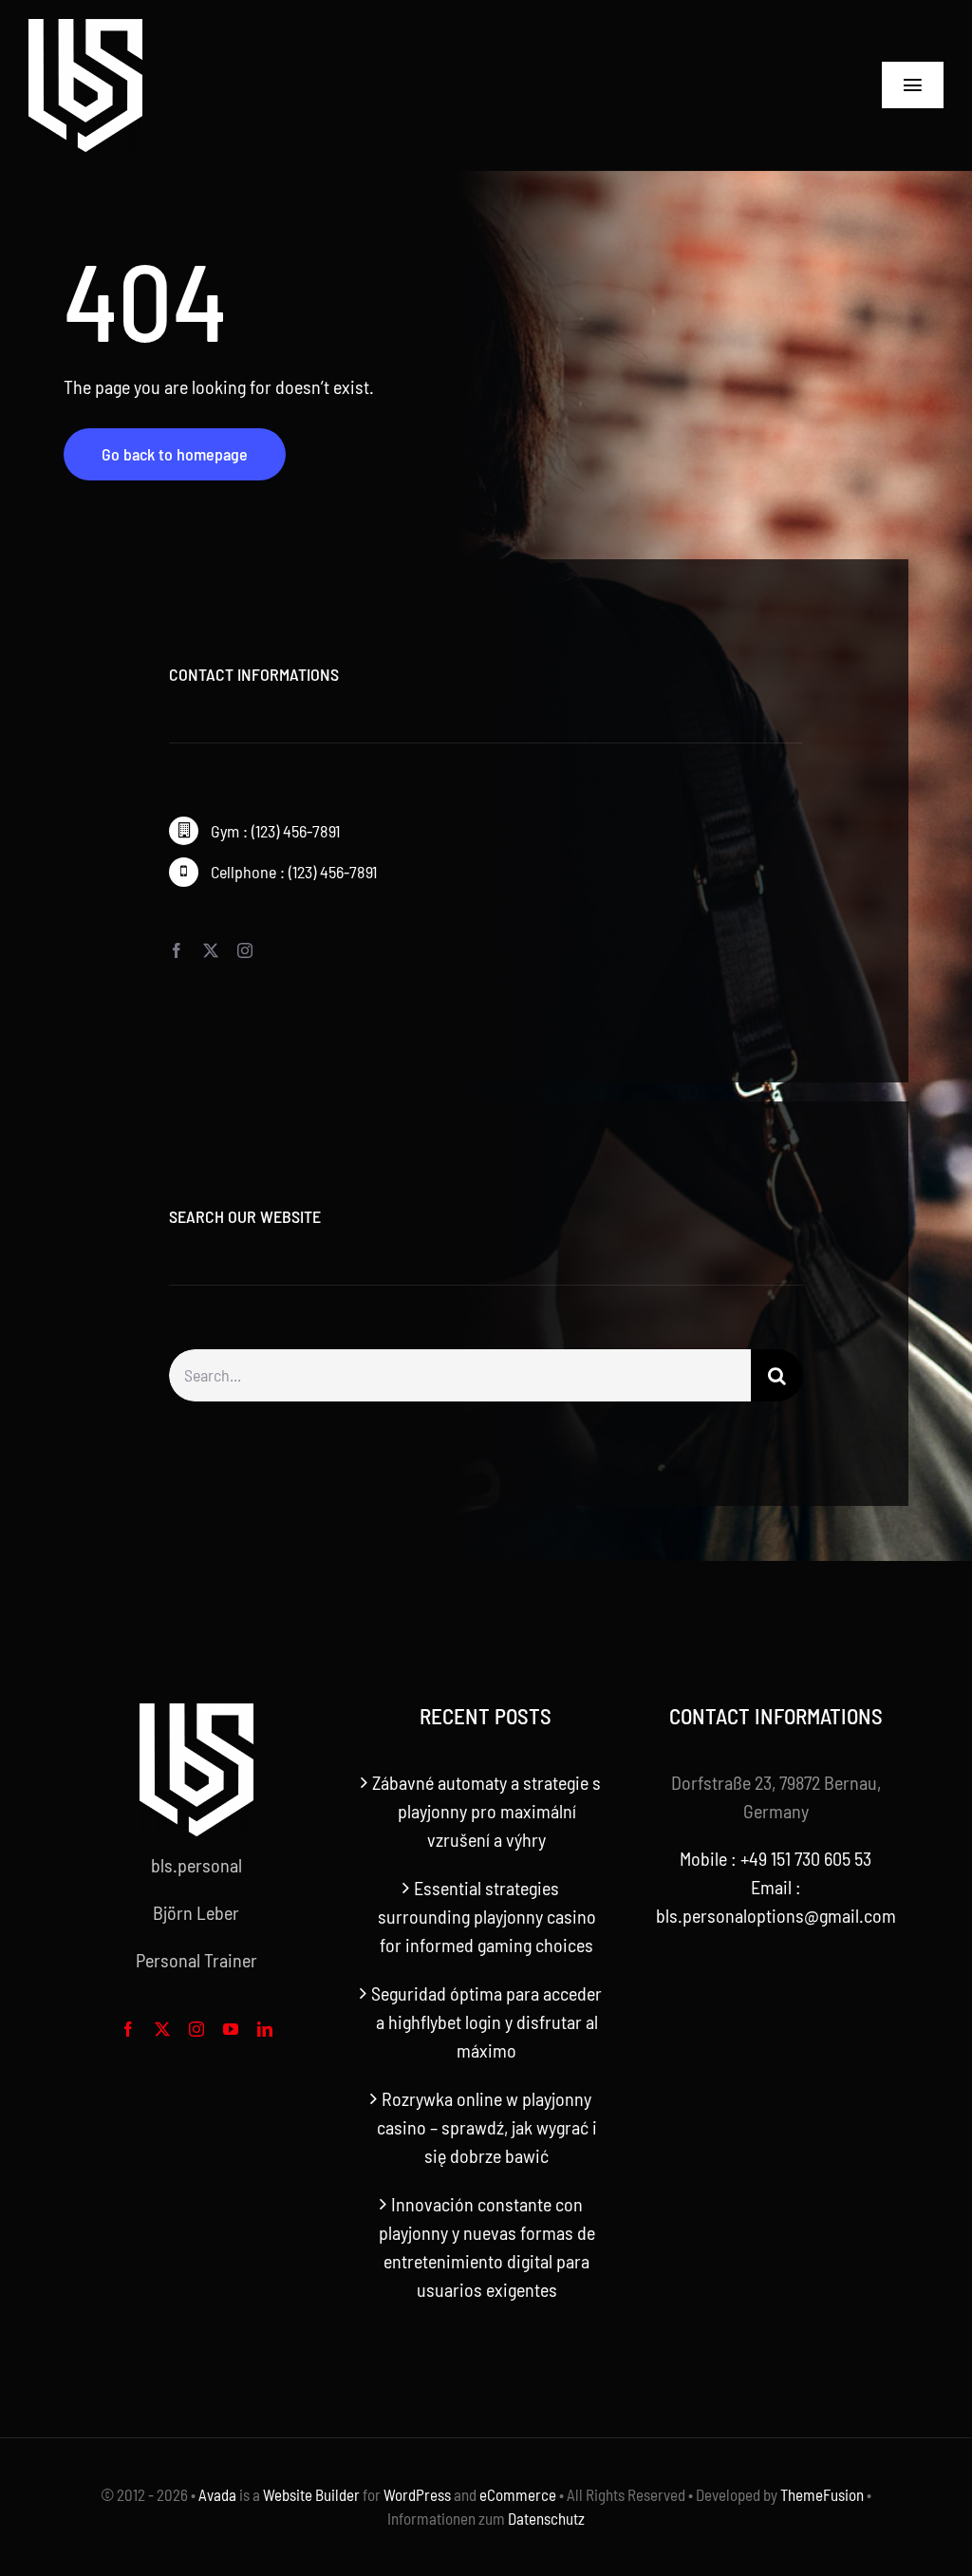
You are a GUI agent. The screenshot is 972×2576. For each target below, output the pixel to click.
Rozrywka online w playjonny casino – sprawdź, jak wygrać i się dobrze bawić (487, 2127)
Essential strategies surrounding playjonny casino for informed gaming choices (487, 1916)
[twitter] (211, 950)
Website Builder (311, 2494)
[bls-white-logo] (85, 28)
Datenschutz (546, 2518)
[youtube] (231, 2029)
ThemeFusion (822, 2494)
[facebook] (177, 950)
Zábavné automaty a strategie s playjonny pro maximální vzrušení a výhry (486, 1811)
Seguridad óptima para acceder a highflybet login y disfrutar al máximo (486, 2021)
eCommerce (518, 2494)
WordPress (417, 2494)
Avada (217, 2494)
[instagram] (245, 950)
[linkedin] (265, 2029)
